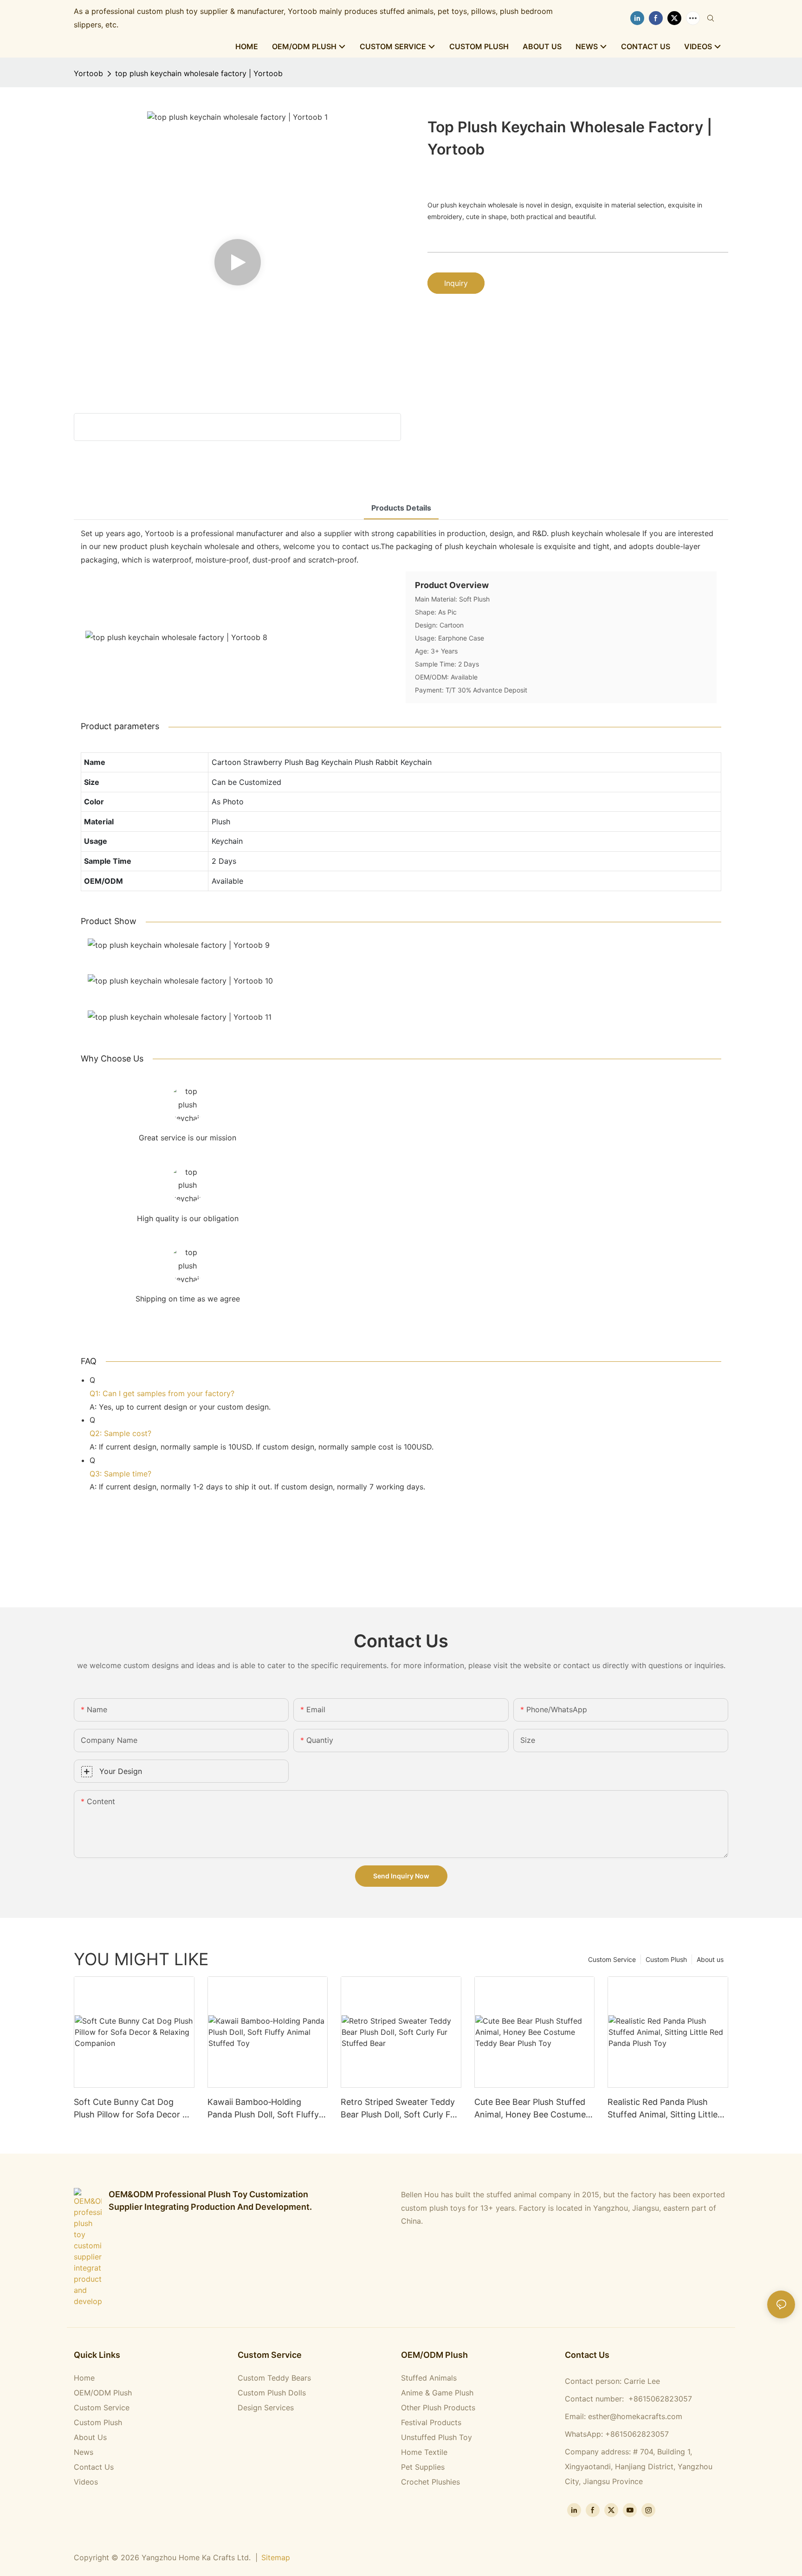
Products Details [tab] (401, 508)
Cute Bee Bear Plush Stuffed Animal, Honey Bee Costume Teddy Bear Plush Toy (530, 2109)
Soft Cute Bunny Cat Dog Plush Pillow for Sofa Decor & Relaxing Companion (131, 2109)
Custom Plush (666, 1959)
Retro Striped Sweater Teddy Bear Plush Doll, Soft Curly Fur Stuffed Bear (399, 2109)
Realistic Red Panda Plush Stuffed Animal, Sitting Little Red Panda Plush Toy (663, 2109)
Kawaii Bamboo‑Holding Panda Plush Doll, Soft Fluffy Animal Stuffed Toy (263, 2109)
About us (710, 1959)
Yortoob (88, 73)
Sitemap (276, 2557)
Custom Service (612, 1959)
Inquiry (456, 283)
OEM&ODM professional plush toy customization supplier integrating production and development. (210, 2201)
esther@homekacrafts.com (635, 2416)
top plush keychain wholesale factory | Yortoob (199, 73)
